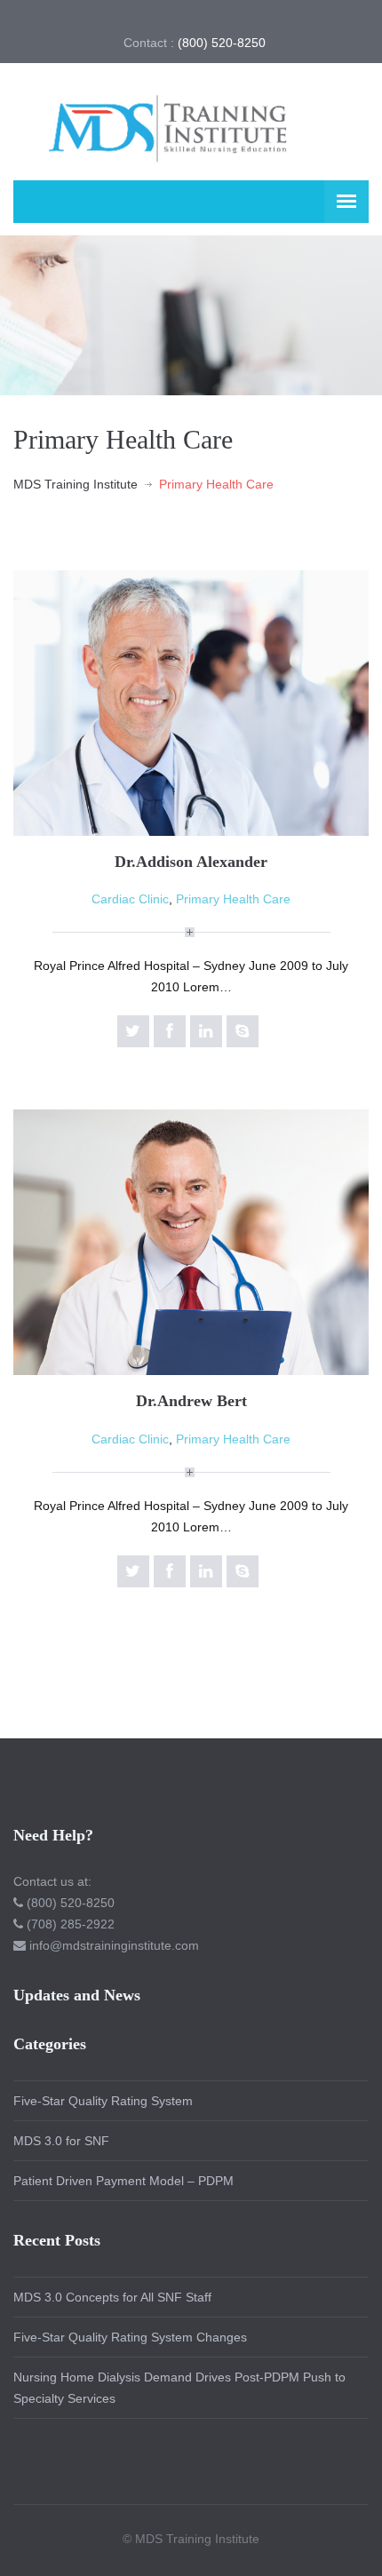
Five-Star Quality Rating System (103, 2101)
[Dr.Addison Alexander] (191, 702)
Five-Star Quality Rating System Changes (130, 2337)
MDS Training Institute (76, 484)
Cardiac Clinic (130, 899)
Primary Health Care (233, 899)
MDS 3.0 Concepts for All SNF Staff (112, 2297)
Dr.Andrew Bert (191, 1401)
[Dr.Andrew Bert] (191, 1241)
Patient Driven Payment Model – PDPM (123, 2181)
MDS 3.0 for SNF (61, 2141)
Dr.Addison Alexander (191, 862)
